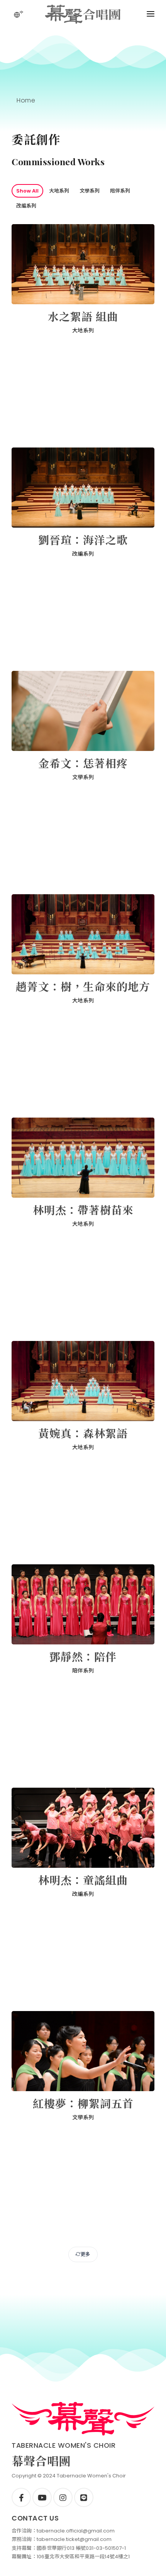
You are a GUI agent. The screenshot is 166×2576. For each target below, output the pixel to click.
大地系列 (59, 191)
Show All (27, 191)
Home (26, 100)
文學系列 (90, 191)
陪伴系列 (120, 191)
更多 (86, 2254)
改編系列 (26, 206)
